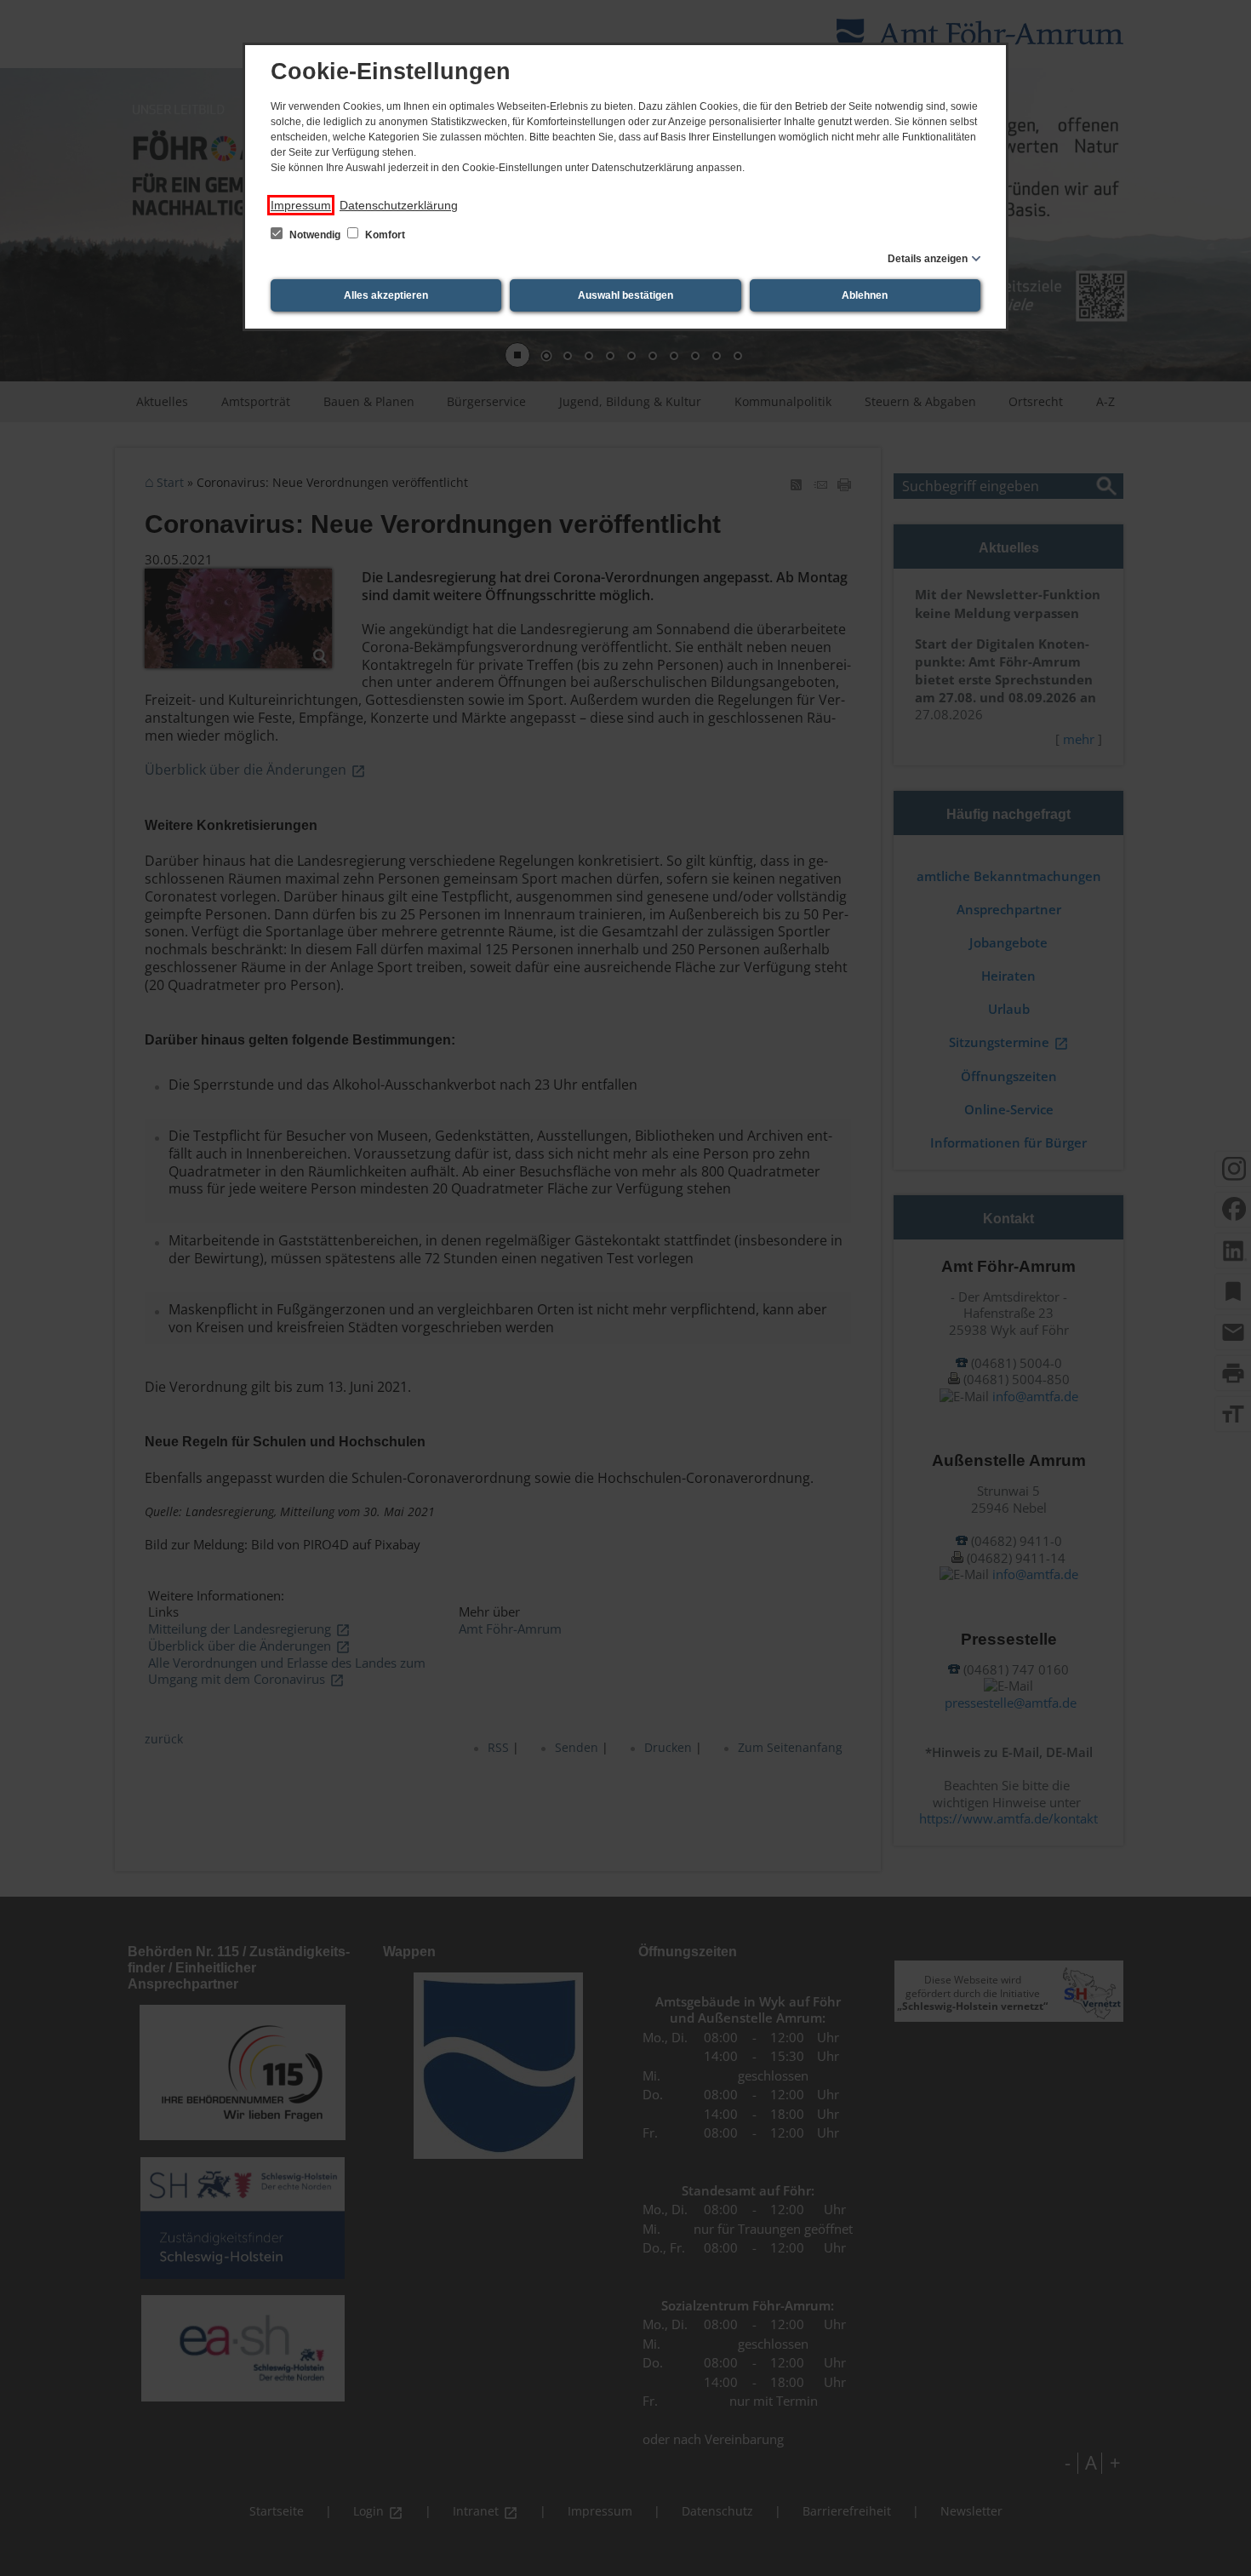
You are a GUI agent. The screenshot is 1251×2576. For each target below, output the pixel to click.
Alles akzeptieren (386, 295)
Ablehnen (865, 295)
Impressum (301, 205)
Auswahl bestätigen (625, 295)
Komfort (384, 235)
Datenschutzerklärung (399, 205)
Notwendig (315, 235)
